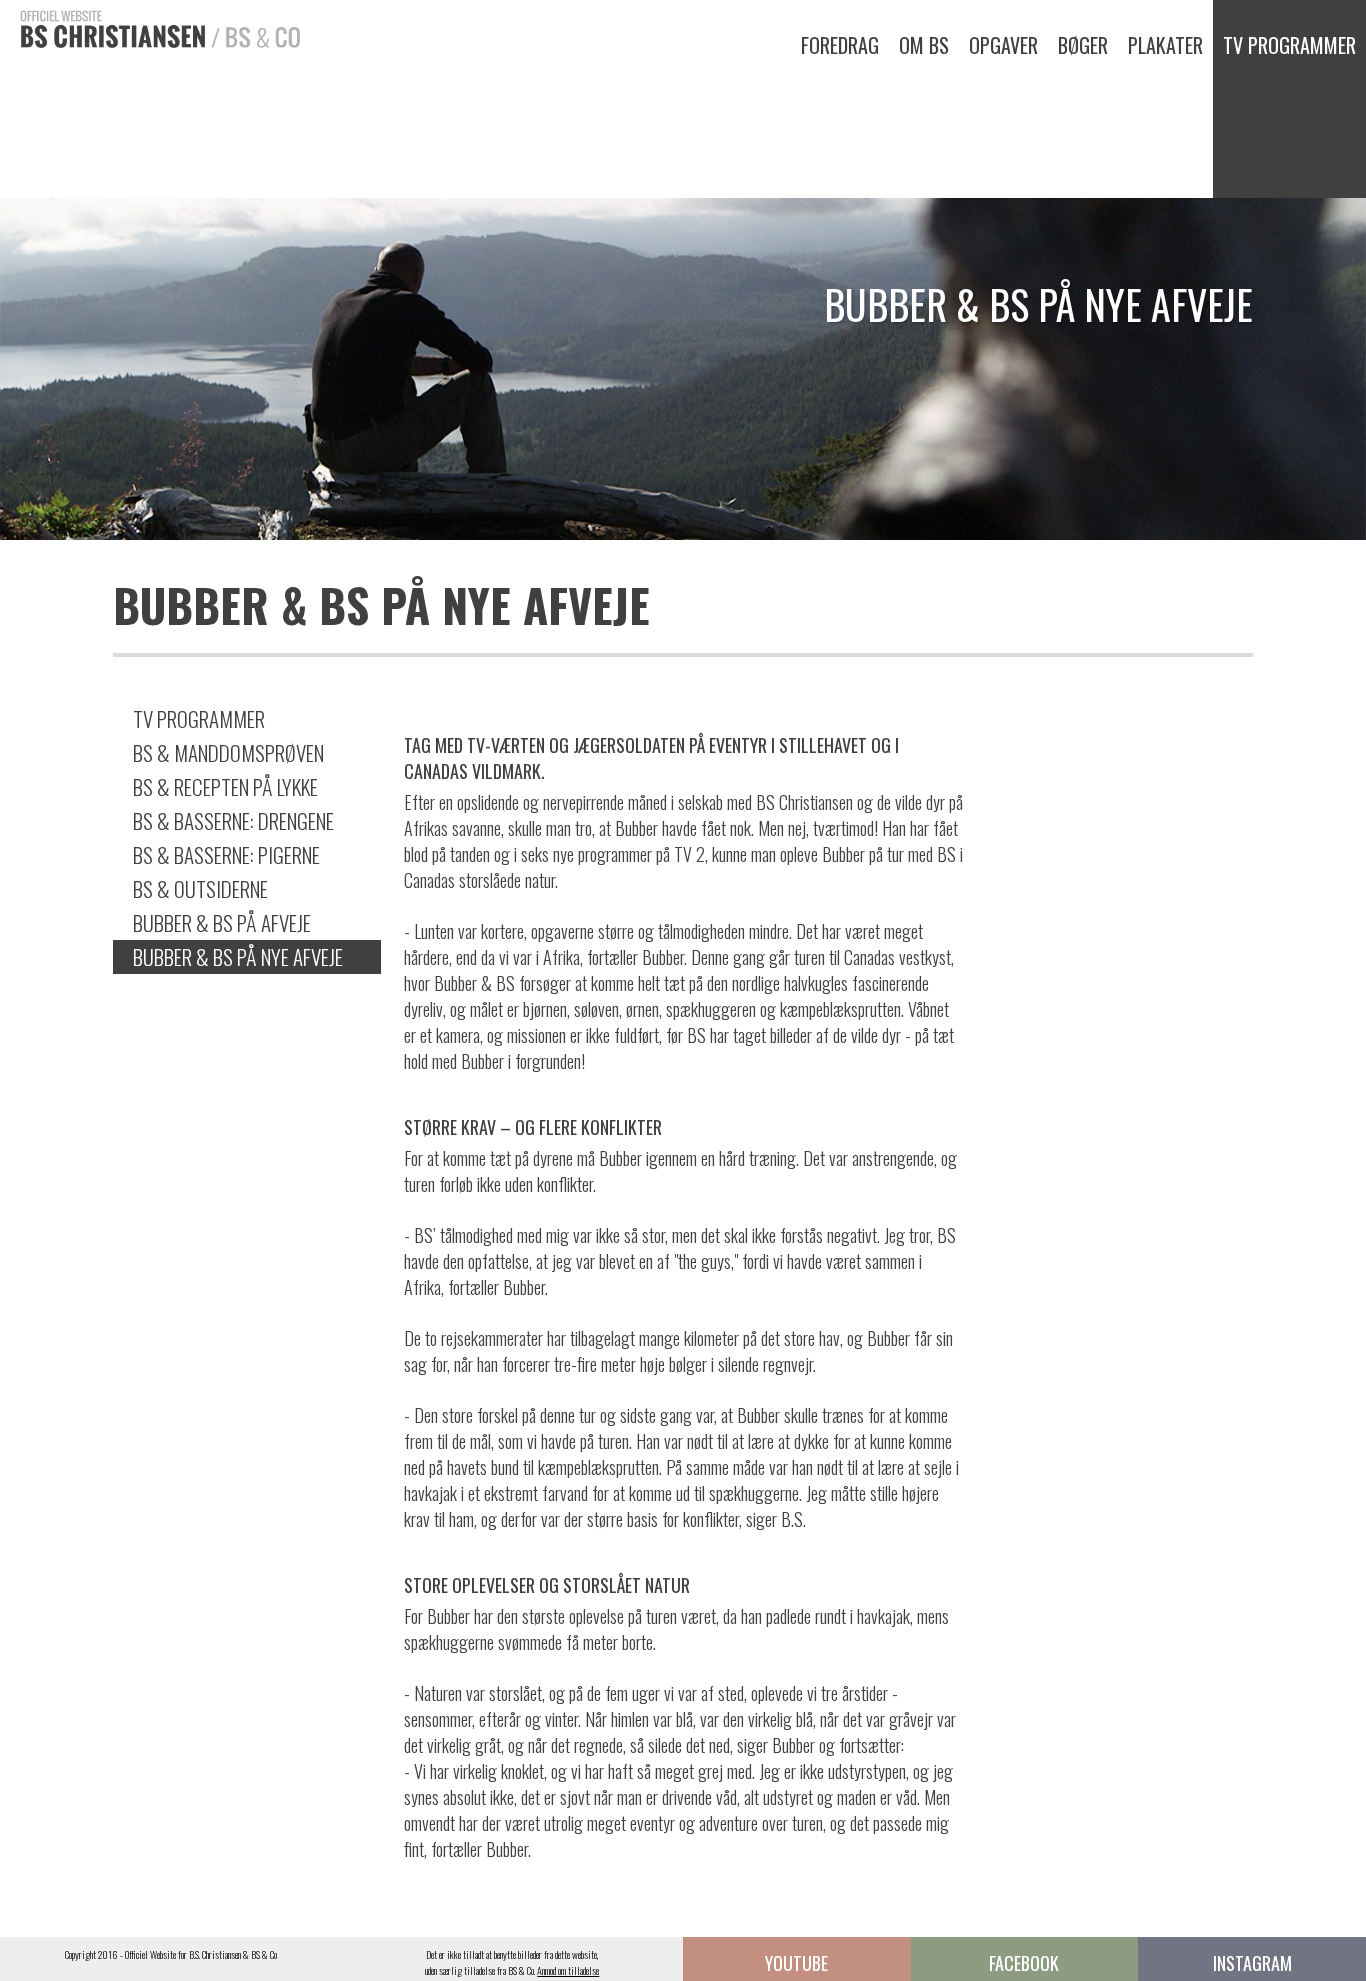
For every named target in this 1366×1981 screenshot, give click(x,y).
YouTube (796, 1963)
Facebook (1024, 1963)
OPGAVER (1003, 45)
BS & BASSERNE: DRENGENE (233, 820)
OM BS (924, 45)
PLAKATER (1165, 45)
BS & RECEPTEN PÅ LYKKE (225, 786)
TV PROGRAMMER (1289, 45)
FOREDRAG (840, 45)
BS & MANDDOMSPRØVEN (228, 752)
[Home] (150, 26)
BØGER (1083, 45)
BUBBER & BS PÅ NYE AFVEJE (238, 956)
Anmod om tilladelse (568, 1970)
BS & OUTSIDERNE (200, 888)
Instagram (1252, 1963)
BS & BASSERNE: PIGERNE (226, 854)
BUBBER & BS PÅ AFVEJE (222, 922)
